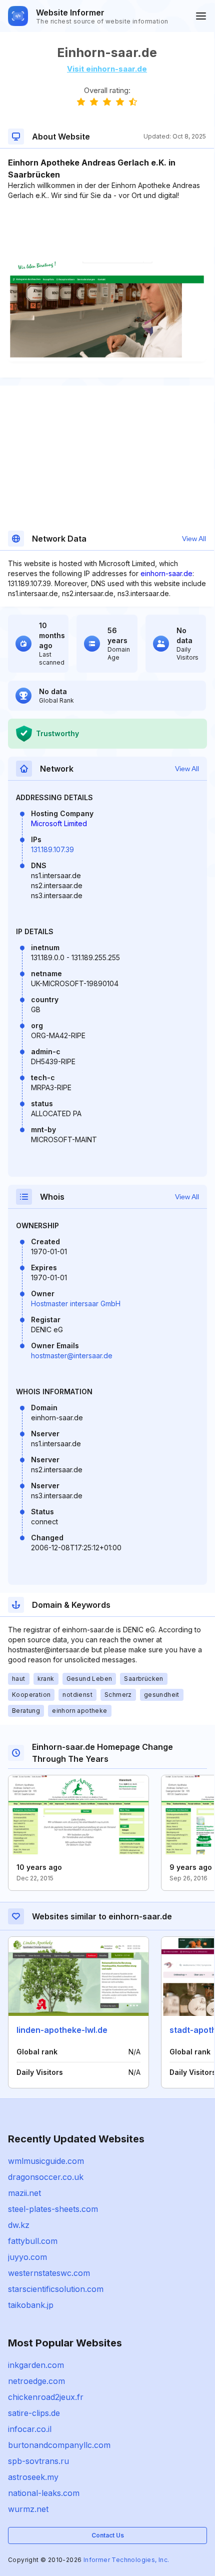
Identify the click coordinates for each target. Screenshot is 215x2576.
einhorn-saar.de (166, 573)
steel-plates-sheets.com (53, 2209)
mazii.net (24, 2193)
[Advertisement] (107, 231)
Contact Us (108, 2535)
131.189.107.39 (52, 849)
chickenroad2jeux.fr (46, 2397)
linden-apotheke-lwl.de (62, 2030)
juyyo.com (27, 2257)
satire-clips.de (34, 2413)
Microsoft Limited (59, 823)
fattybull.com (33, 2241)
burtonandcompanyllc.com (59, 2445)
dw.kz (19, 2225)
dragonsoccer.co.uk (46, 2177)
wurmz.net (28, 2509)
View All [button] (194, 539)
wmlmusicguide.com (46, 2161)
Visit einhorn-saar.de (107, 69)
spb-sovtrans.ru (38, 2461)
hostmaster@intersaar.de (72, 1356)
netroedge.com (36, 2381)
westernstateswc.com (49, 2273)
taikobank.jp (31, 2305)
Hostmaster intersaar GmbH (76, 1304)
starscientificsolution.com (56, 2289)
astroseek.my (33, 2477)
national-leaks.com (44, 2493)
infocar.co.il (30, 2429)
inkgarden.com (36, 2365)
